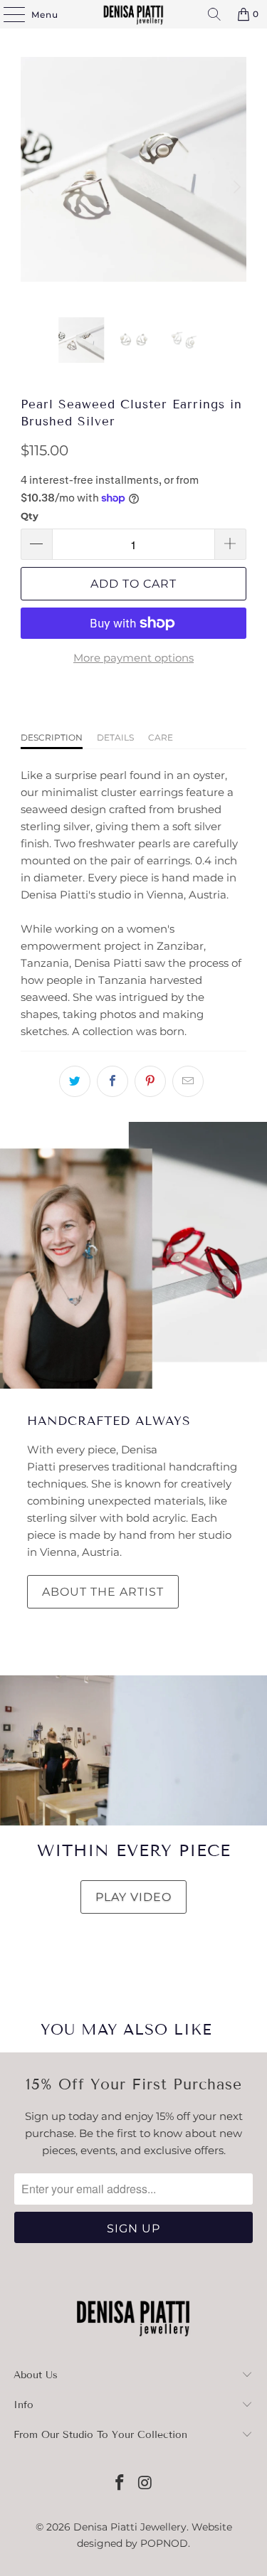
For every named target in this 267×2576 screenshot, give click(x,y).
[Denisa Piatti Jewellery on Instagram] (146, 2484)
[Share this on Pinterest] (150, 1081)
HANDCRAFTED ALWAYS (109, 1421)
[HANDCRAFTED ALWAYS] (133, 1255)
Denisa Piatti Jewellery (130, 2527)
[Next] (236, 187)
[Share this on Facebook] (112, 1081)
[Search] (214, 14)
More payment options (133, 658)
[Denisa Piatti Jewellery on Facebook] (120, 2484)
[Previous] (31, 187)
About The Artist (103, 1592)
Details (115, 737)
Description (52, 737)
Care (161, 737)
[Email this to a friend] (188, 1081)
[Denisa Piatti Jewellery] (134, 14)
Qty (30, 516)
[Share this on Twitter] (75, 1081)
